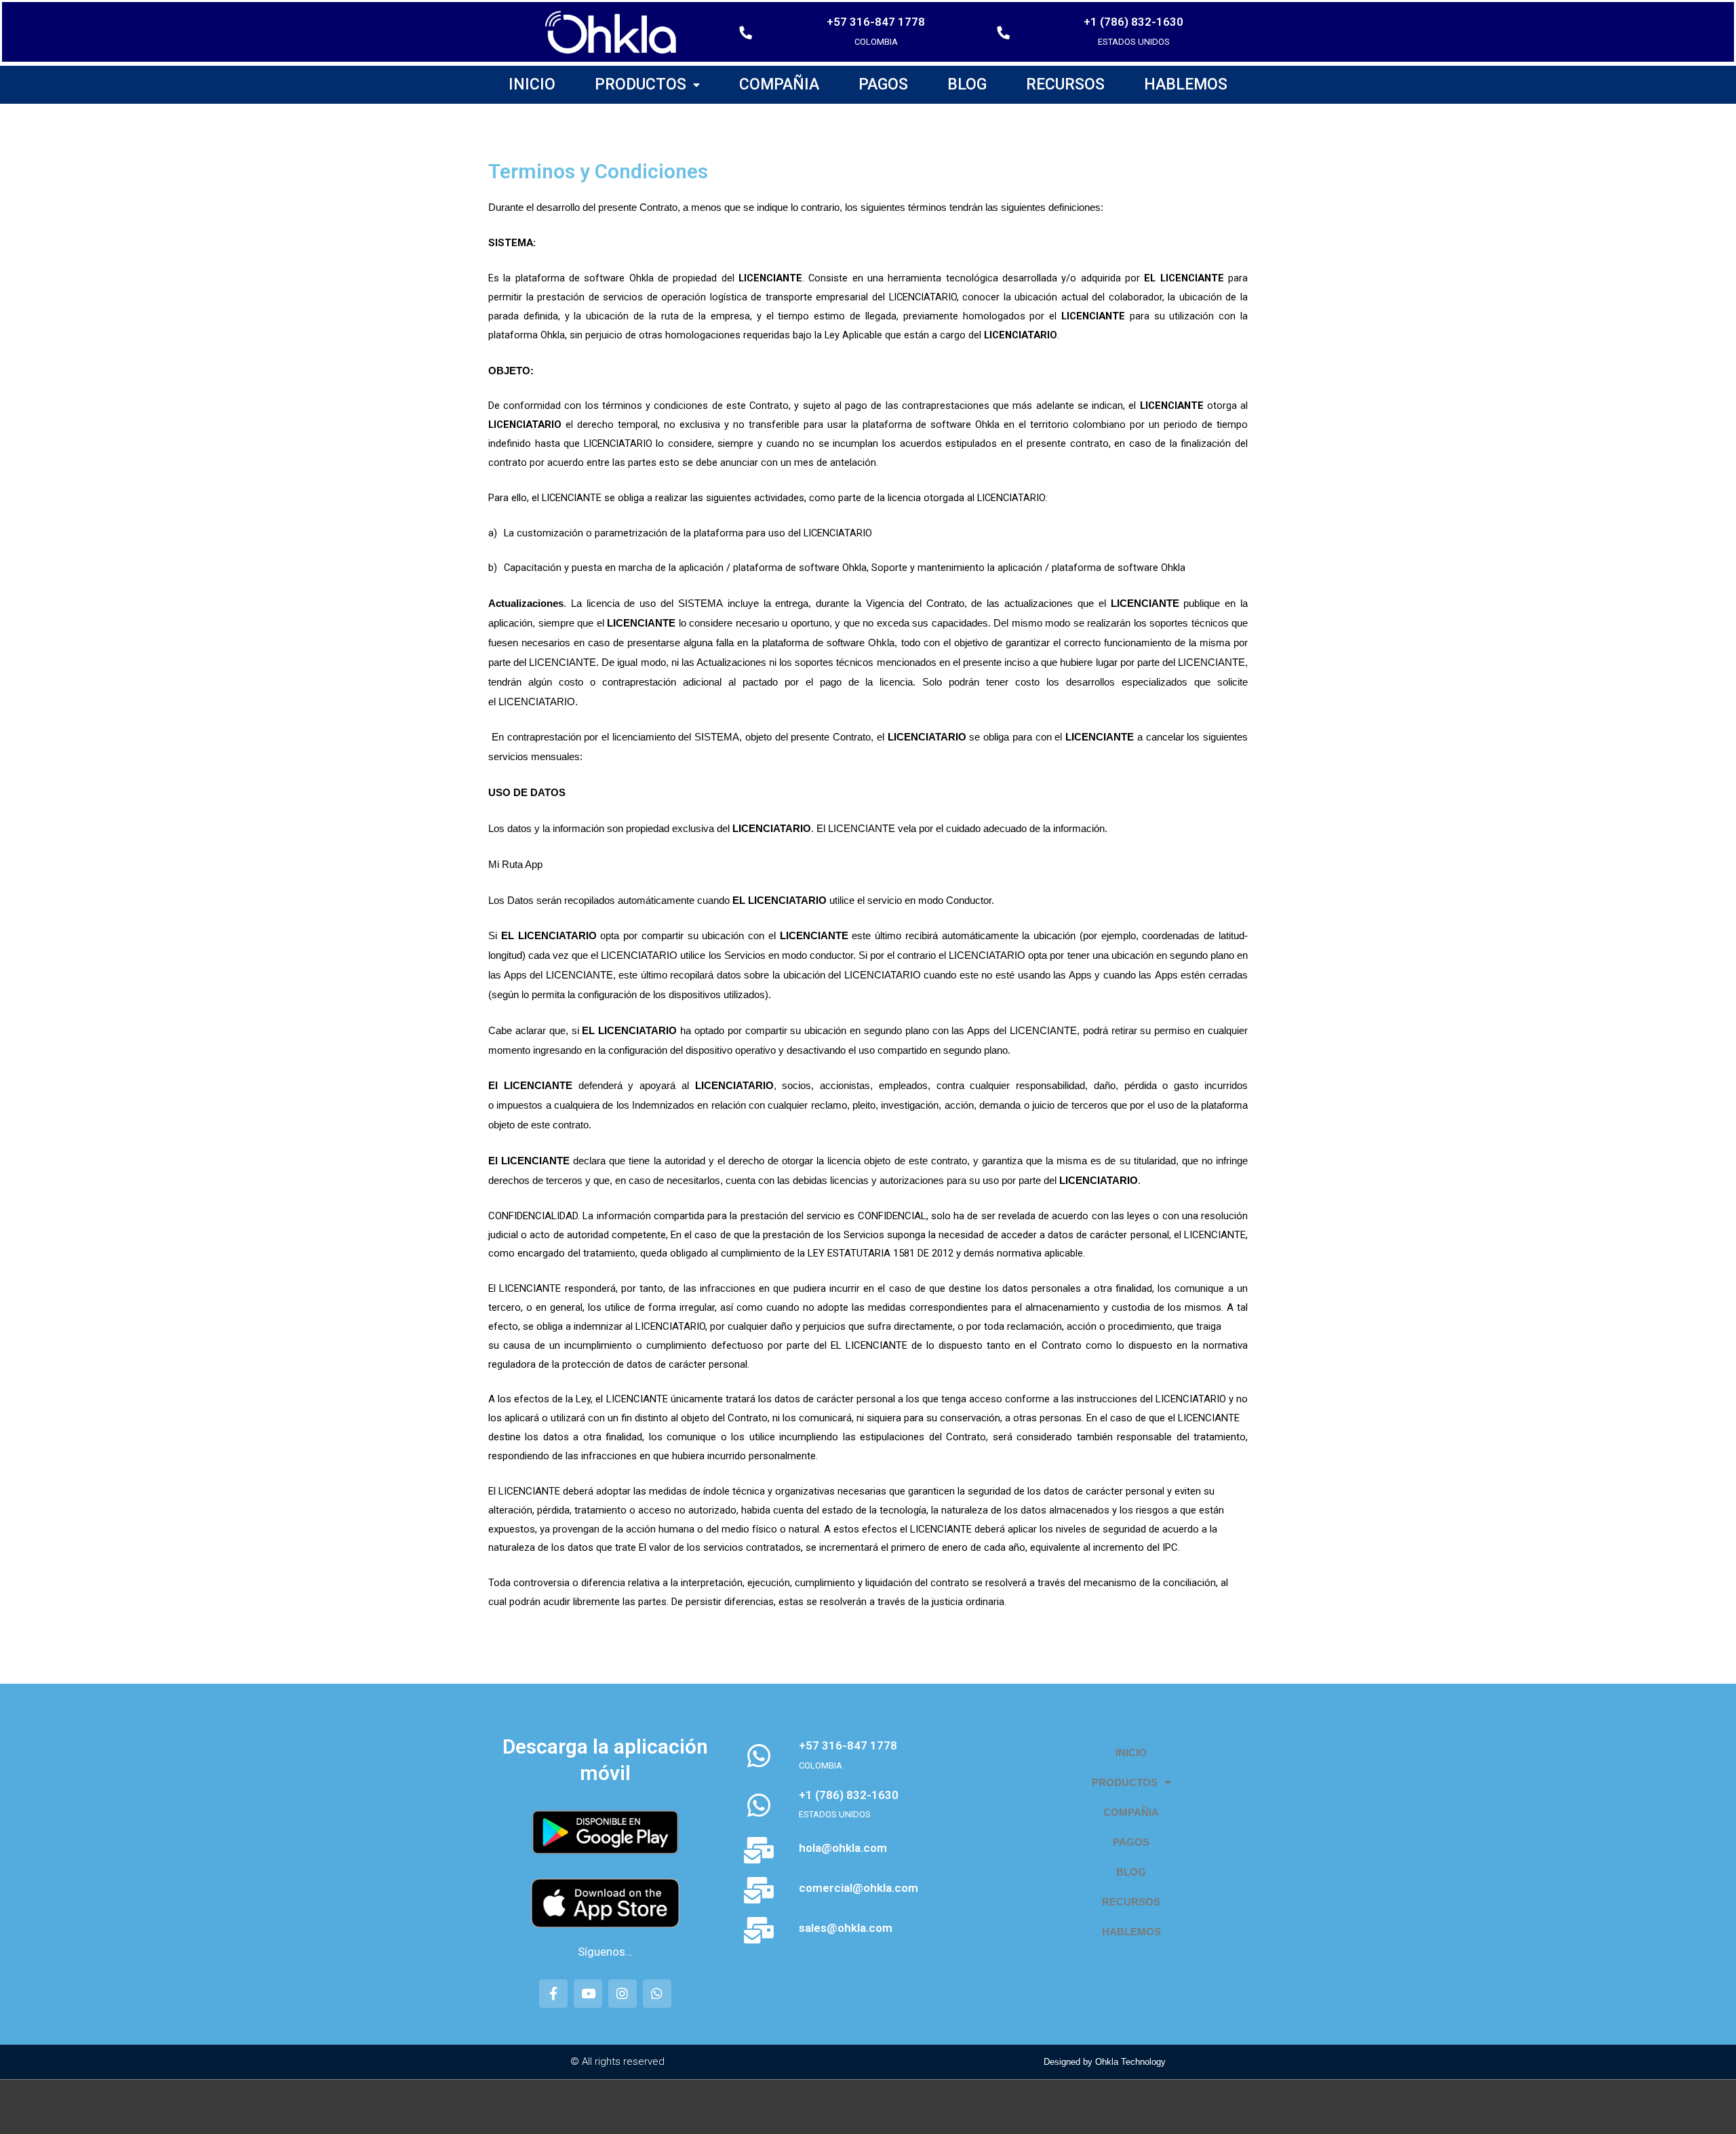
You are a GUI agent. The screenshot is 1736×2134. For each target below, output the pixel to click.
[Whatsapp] (657, 1994)
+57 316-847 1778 (876, 22)
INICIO (532, 84)
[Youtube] (588, 1994)
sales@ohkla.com (846, 1928)
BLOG (967, 84)
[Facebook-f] (553, 1994)
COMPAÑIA (779, 84)
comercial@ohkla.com (859, 1888)
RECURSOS (1065, 84)
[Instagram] (623, 1994)
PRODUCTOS (640, 84)
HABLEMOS (1186, 84)
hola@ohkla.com (843, 1848)
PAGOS (883, 84)
